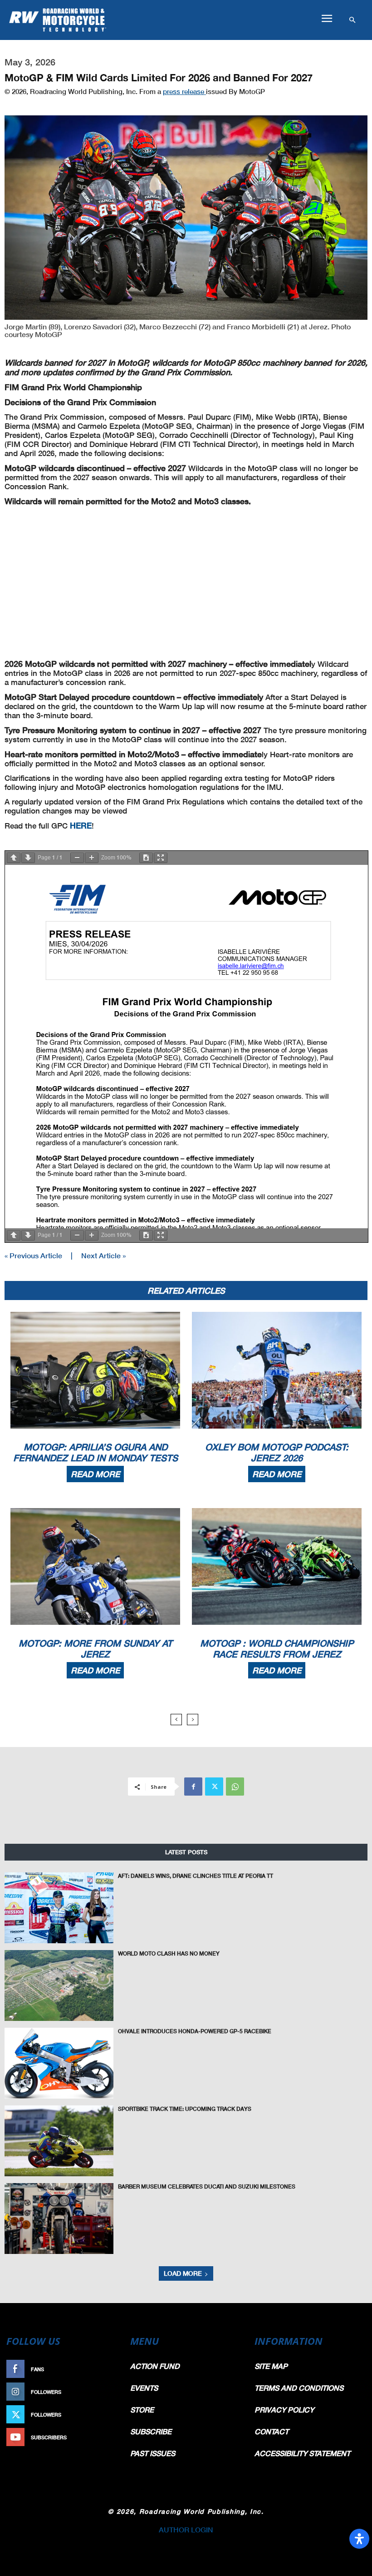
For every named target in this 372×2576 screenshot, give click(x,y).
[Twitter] (214, 1787)
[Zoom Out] (77, 858)
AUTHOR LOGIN (186, 2529)
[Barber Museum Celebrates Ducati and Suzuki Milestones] (59, 2219)
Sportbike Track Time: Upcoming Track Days (185, 2109)
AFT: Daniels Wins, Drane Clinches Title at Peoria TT (196, 1876)
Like (112, 2369)
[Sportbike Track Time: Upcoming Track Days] (59, 2141)
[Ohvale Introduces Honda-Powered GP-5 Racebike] (59, 2063)
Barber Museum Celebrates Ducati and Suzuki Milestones (207, 2186)
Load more (183, 2273)
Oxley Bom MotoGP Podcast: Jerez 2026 (277, 1452)
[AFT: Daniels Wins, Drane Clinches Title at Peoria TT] (59, 1908)
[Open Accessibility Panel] (359, 2539)
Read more (95, 1474)
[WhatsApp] (235, 1787)
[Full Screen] (161, 858)
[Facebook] (193, 1787)
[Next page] (28, 858)
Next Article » (103, 1255)
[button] (327, 19)
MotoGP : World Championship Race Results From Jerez (277, 1648)
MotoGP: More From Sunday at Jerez (95, 1648)
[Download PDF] (146, 858)
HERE (81, 825)
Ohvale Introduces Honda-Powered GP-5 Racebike (195, 2031)
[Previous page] (14, 858)
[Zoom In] (92, 858)
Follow (107, 2392)
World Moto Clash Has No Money (169, 1953)
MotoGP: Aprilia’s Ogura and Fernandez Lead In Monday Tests (95, 1452)
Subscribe (103, 2437)
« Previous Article (33, 1255)
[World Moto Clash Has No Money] (59, 1985)
